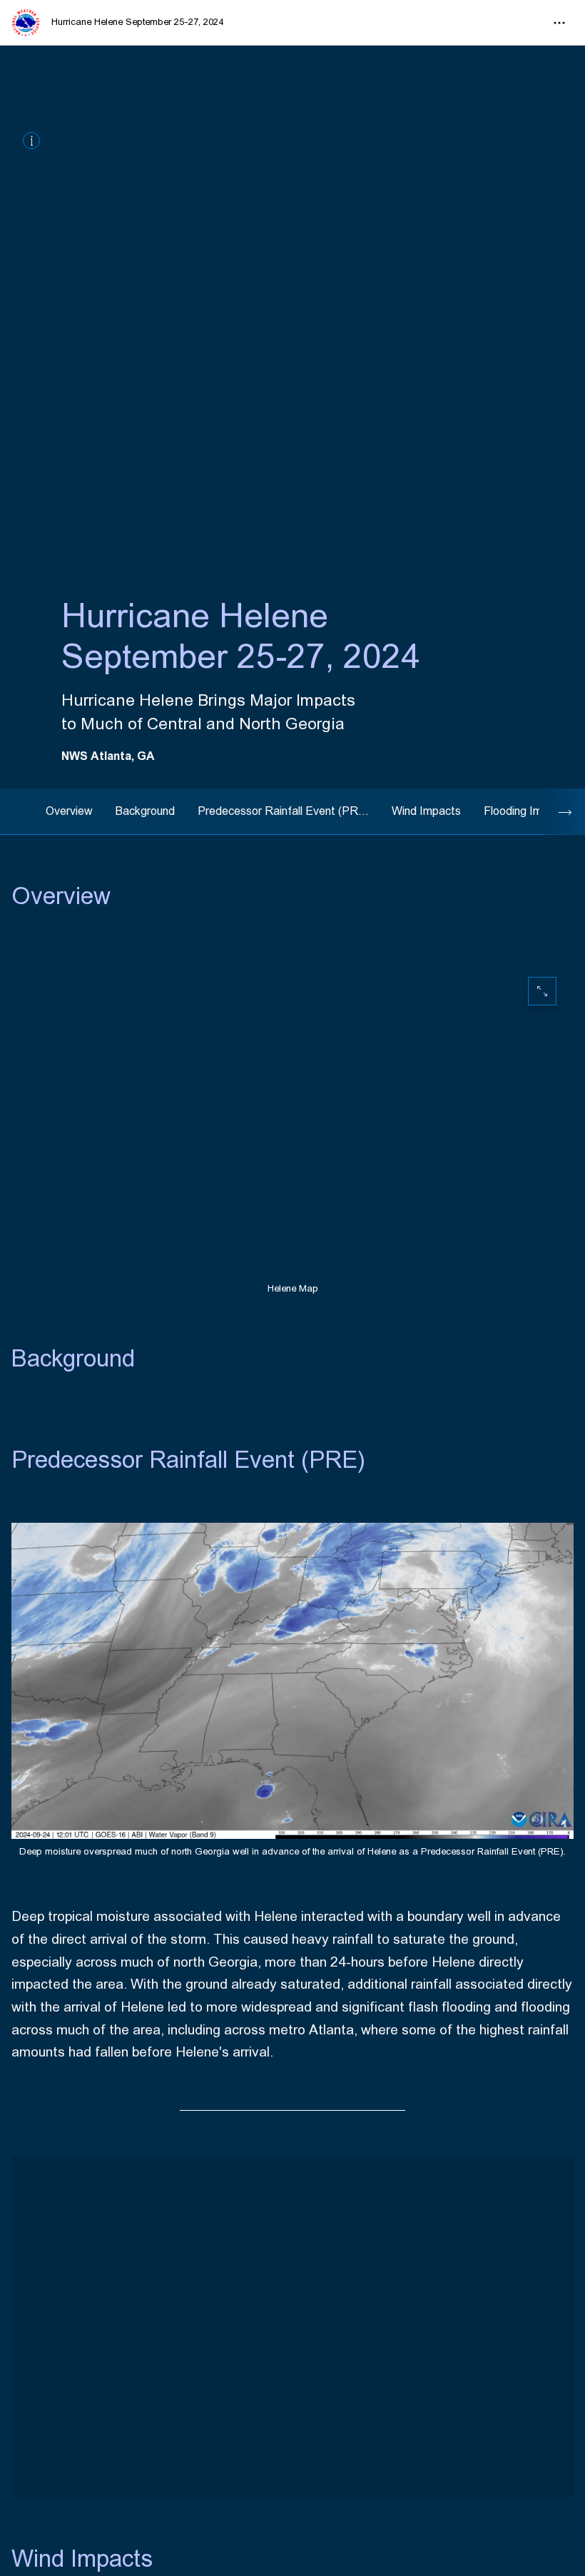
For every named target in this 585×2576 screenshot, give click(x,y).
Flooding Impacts (527, 811)
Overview (69, 811)
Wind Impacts (426, 811)
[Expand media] (292, 2327)
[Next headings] (565, 812)
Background (145, 811)
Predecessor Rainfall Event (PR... (283, 811)
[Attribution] (31, 141)
